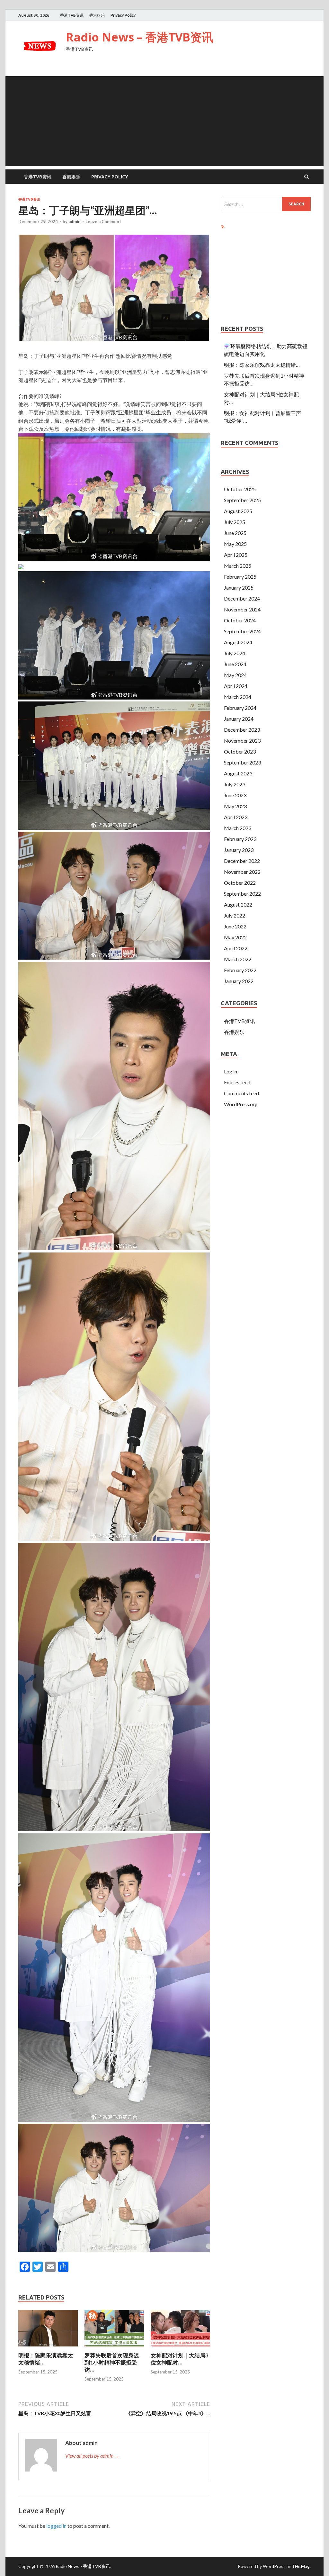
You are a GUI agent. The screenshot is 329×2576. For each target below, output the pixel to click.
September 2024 (242, 631)
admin (75, 221)
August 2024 (238, 642)
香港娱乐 (97, 15)
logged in (56, 2526)
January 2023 (239, 850)
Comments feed (241, 1093)
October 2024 (240, 620)
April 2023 (236, 817)
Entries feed (237, 1082)
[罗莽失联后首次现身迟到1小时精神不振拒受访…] (114, 2348)
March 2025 (238, 566)
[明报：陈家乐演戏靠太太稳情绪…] (48, 2348)
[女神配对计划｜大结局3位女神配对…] (180, 2348)
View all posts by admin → (92, 2456)
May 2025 (235, 544)
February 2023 (240, 839)
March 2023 (238, 828)
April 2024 (236, 686)
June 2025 (235, 533)
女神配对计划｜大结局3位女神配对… (180, 2359)
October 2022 (240, 883)
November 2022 (242, 872)
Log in (231, 1071)
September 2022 (242, 894)
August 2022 (238, 904)
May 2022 (235, 937)
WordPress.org (241, 1104)
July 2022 (235, 915)
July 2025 (235, 522)
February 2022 (240, 970)
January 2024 (239, 719)
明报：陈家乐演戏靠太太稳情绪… (262, 365)
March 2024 (238, 697)
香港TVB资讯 (72, 15)
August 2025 (238, 511)
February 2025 (240, 577)
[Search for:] (266, 204)
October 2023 (240, 751)
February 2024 (240, 708)
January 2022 (239, 981)
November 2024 (242, 609)
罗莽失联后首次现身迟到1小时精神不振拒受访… (112, 2362)
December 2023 (242, 730)
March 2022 (238, 959)
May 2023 (235, 806)
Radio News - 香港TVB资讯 (83, 2566)
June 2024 (235, 664)
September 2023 (242, 762)
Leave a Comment (103, 221)
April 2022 (236, 948)
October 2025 (240, 489)
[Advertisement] (164, 121)
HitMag (302, 2566)
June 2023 (235, 795)
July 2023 (235, 784)
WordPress (274, 2566)
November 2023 (242, 741)
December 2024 (242, 598)
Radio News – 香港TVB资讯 (140, 37)
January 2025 (239, 588)
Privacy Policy (123, 15)
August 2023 (238, 773)
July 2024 (235, 653)
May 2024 (235, 675)
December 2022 (242, 861)
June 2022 (235, 926)
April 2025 (236, 555)
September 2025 (242, 500)
